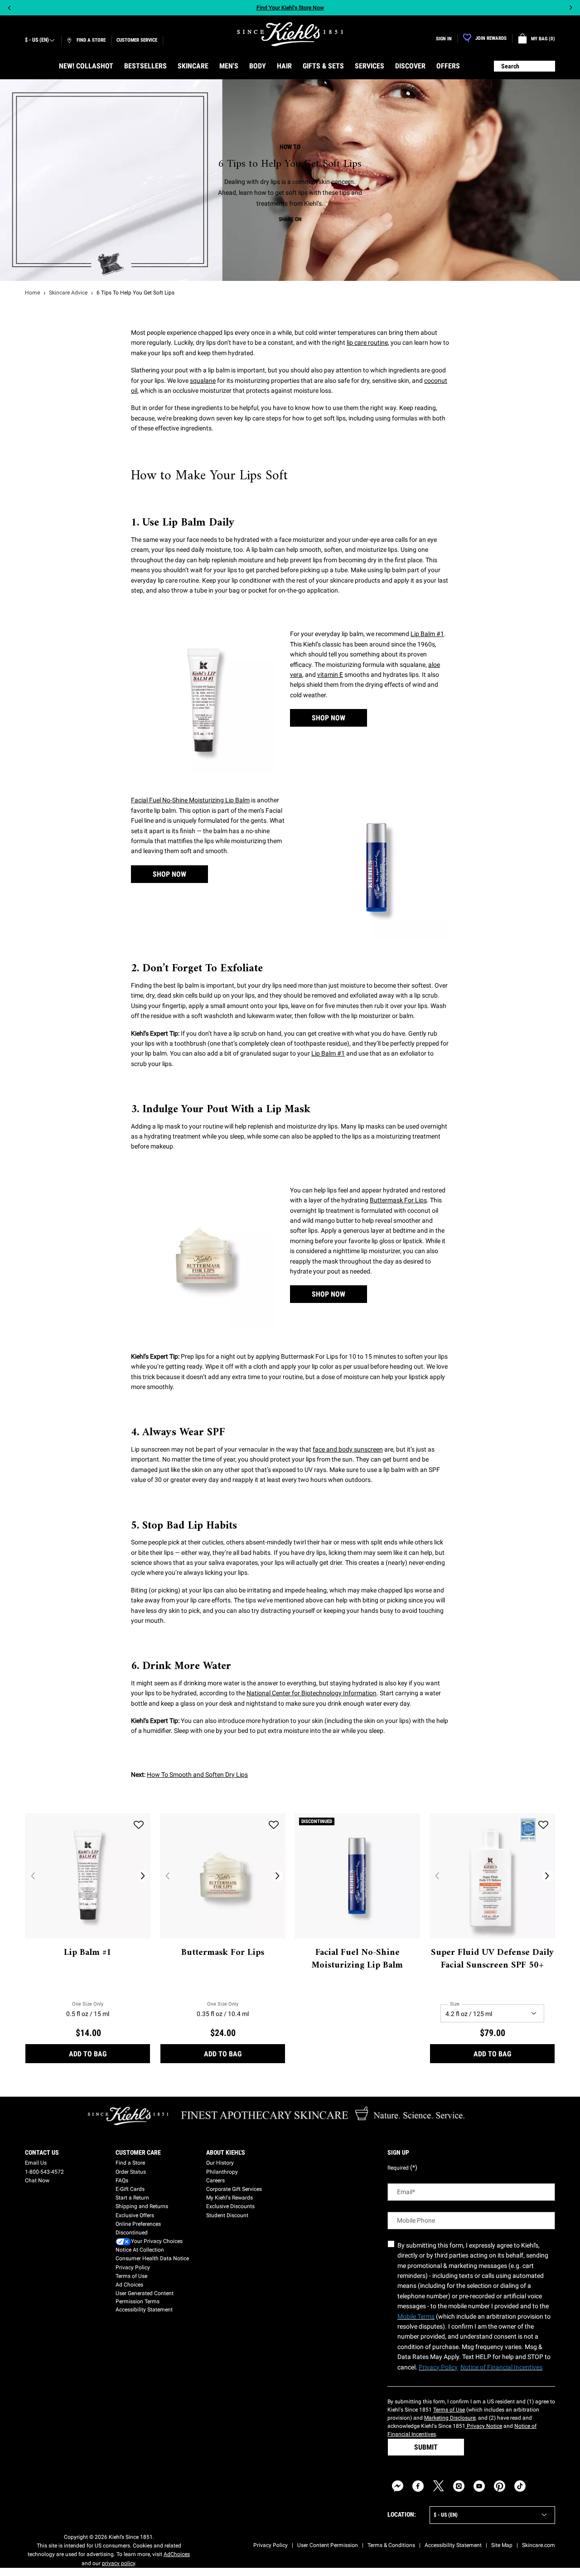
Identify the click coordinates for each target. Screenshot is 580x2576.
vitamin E (330, 675)
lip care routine (367, 343)
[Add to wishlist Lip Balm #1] (139, 1825)
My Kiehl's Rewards (230, 2198)
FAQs (122, 2180)
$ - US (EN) (37, 40)
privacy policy (118, 2563)
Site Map (502, 2545)
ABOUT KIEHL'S (226, 2152)
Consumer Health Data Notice (152, 2258)
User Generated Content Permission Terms (145, 2297)
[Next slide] (571, 8)
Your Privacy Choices (157, 2241)
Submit (426, 2447)
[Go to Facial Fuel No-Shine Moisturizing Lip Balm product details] (357, 1876)
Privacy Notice (484, 2426)
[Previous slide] (9, 8)
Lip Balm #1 (427, 634)
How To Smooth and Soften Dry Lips (197, 1775)
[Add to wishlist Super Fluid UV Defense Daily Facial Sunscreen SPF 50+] (543, 1825)
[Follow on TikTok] (520, 2486)
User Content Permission (328, 2545)
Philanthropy (222, 2172)
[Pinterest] (500, 2486)
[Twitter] (438, 2486)
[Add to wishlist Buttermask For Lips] (274, 1825)
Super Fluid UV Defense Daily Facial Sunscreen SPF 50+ (492, 1959)
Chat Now (37, 2180)
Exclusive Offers (135, 2215)
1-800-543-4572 (44, 2172)
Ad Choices (129, 2285)
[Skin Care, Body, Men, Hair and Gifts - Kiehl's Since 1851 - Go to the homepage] (290, 34)
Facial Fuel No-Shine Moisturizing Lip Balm (190, 800)
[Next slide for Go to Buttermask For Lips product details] (278, 1876)
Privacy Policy (133, 2267)
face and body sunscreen (348, 1449)
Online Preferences (138, 2224)
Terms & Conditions (391, 2545)
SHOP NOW (329, 718)
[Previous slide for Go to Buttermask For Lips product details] (168, 1876)
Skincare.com (539, 2545)
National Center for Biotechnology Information (312, 1693)
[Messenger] (398, 2486)
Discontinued (132, 2233)
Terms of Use (131, 2276)
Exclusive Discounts (230, 2206)
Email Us (36, 2163)
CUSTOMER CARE (138, 2152)
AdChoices (177, 2554)
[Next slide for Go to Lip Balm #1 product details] (143, 1876)
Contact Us (42, 2152)
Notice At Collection (140, 2250)
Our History (220, 2163)
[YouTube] (479, 2486)
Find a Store (130, 2163)
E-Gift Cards (130, 2189)
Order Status (131, 2172)
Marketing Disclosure (450, 2418)
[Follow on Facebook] (418, 2486)
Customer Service (137, 40)
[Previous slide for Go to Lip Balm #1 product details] (33, 1876)
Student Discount (227, 2215)
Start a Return (132, 2198)
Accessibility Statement (144, 2310)
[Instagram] (459, 2486)
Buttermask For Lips (398, 1200)
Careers (215, 2180)
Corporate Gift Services (234, 2189)
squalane (203, 381)
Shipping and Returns (142, 2206)
